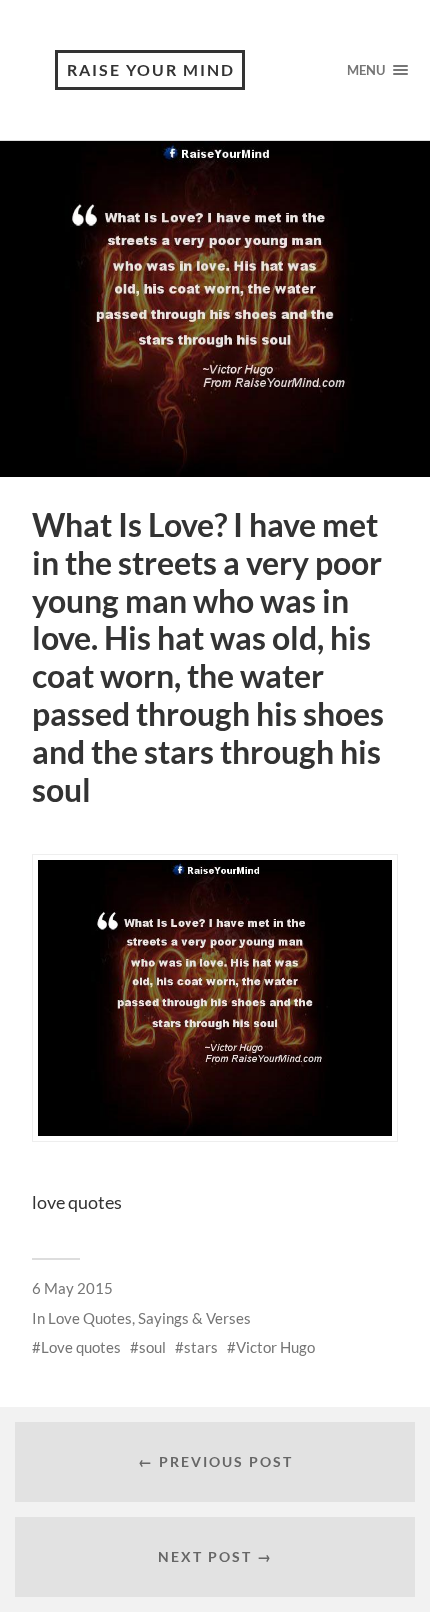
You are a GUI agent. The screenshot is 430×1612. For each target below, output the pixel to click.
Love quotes (81, 1347)
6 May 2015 (72, 1288)
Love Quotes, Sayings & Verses (149, 1318)
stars (201, 1347)
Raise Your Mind (151, 69)
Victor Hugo (275, 1347)
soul (152, 1347)
